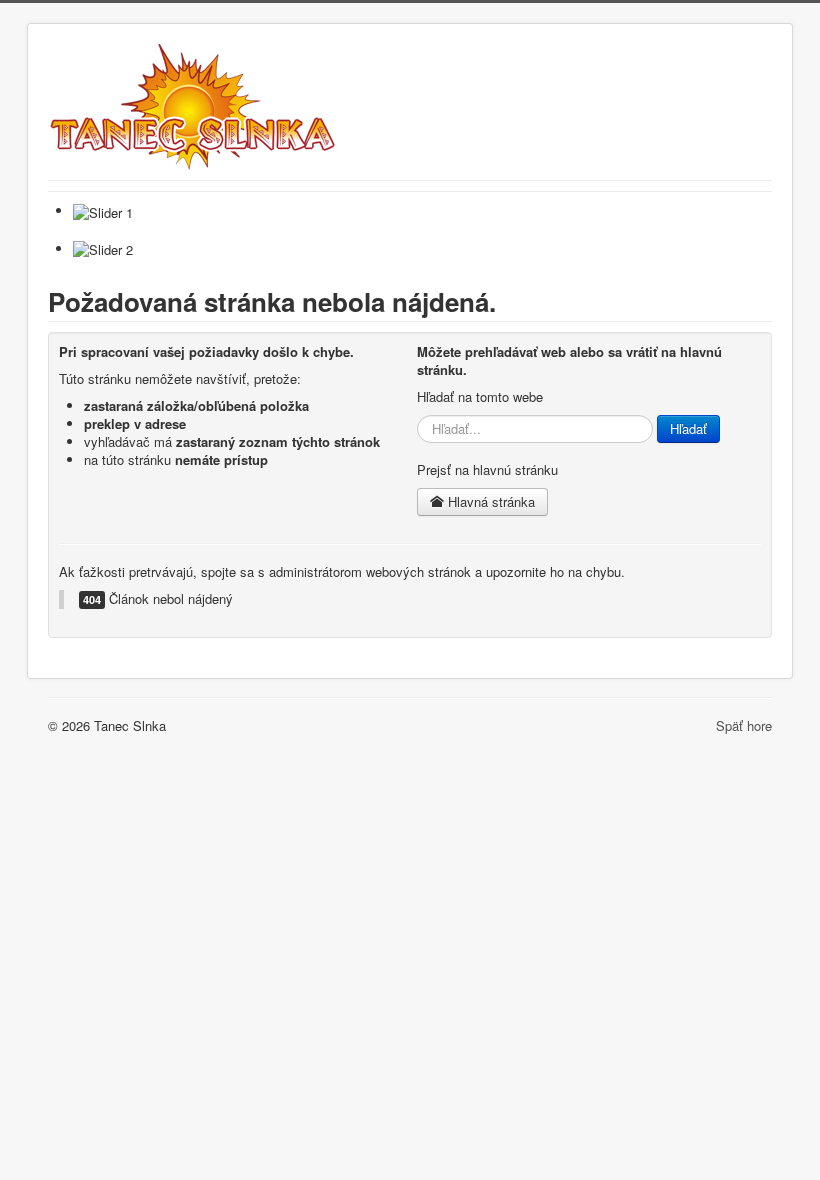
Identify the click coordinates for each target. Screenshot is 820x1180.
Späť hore (744, 725)
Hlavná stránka (489, 501)
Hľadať (688, 428)
